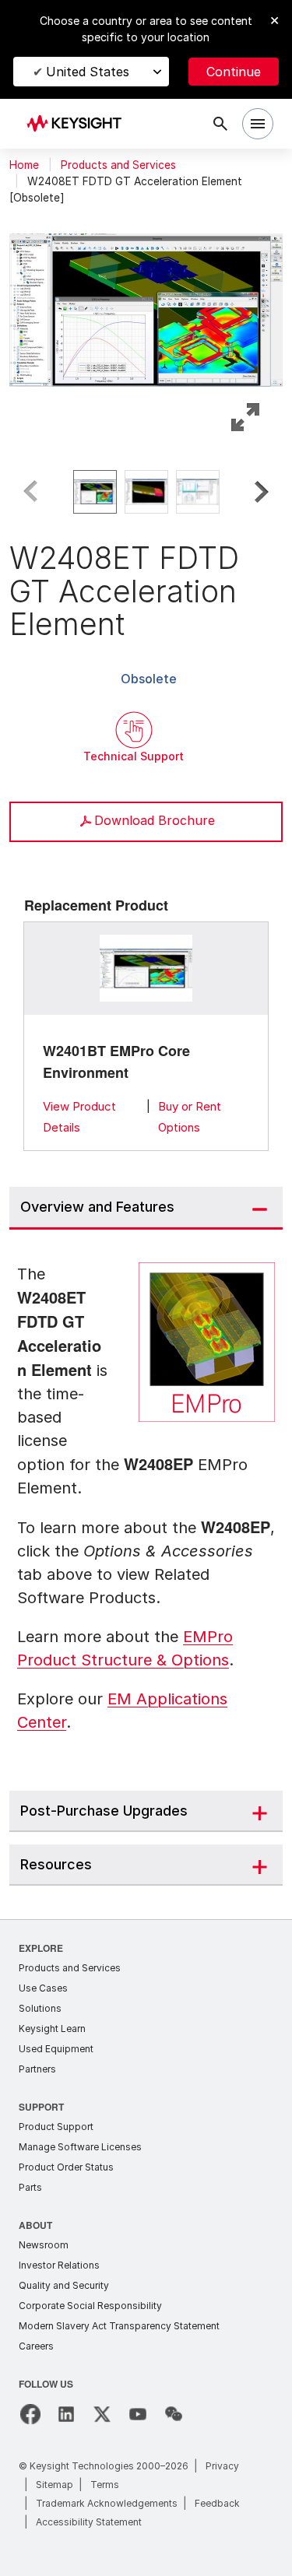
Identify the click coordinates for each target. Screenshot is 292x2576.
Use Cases (43, 1983)
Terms (105, 2480)
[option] (95, 492)
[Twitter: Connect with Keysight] (102, 2409)
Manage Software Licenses (80, 2142)
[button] (146, 307)
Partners (37, 2064)
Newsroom (44, 2240)
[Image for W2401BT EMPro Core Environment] (146, 968)
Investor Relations (59, 2260)
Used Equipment (56, 2044)
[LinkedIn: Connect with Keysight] (66, 2409)
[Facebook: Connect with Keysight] (30, 2409)
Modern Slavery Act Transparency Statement (119, 2321)
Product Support (56, 2122)
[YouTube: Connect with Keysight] (138, 2409)
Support (42, 2102)
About (36, 2220)
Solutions (40, 2004)
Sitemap (55, 2480)
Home (24, 165)
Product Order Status (66, 2162)
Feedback (217, 2499)
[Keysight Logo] (79, 124)
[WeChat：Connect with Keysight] (174, 2409)
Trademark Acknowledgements (107, 2499)
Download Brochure (155, 820)
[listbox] (146, 492)
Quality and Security (64, 2281)
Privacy (222, 2461)
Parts (30, 2183)
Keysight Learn (52, 2024)
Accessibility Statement (89, 2517)
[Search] (220, 124)
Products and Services (118, 165)
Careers (36, 2341)
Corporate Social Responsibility (90, 2301)
